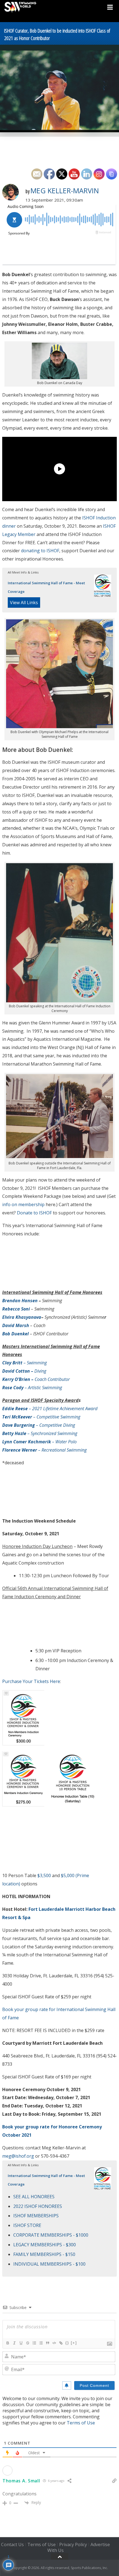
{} (67, 2343)
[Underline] (21, 2343)
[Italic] (14, 2343)
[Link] (61, 2343)
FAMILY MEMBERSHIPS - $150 (44, 2254)
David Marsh (16, 1325)
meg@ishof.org (18, 2156)
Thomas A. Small (21, 2481)
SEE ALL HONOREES (34, 2197)
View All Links (24, 603)
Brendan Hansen (20, 1301)
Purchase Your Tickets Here (31, 1681)
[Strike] (27, 2343)
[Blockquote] (47, 2343)
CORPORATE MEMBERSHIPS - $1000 (51, 2235)
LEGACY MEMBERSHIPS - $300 (45, 2245)
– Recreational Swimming (44, 1450)
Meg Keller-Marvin (65, 191)
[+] (74, 2343)
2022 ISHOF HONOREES (38, 2206)
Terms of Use (81, 2423)
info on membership (23, 1204)
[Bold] (7, 2343)
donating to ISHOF (40, 551)
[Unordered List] (41, 2343)
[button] (23, 1779)
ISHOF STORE (27, 2225)
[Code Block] (54, 2343)
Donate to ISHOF (34, 1213)
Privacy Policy (73, 2545)
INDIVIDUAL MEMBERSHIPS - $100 (49, 2264)
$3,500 (44, 1875)
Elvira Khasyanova (22, 1317)
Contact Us (12, 2545)
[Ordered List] (34, 2343)
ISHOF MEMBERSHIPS (36, 2216)
